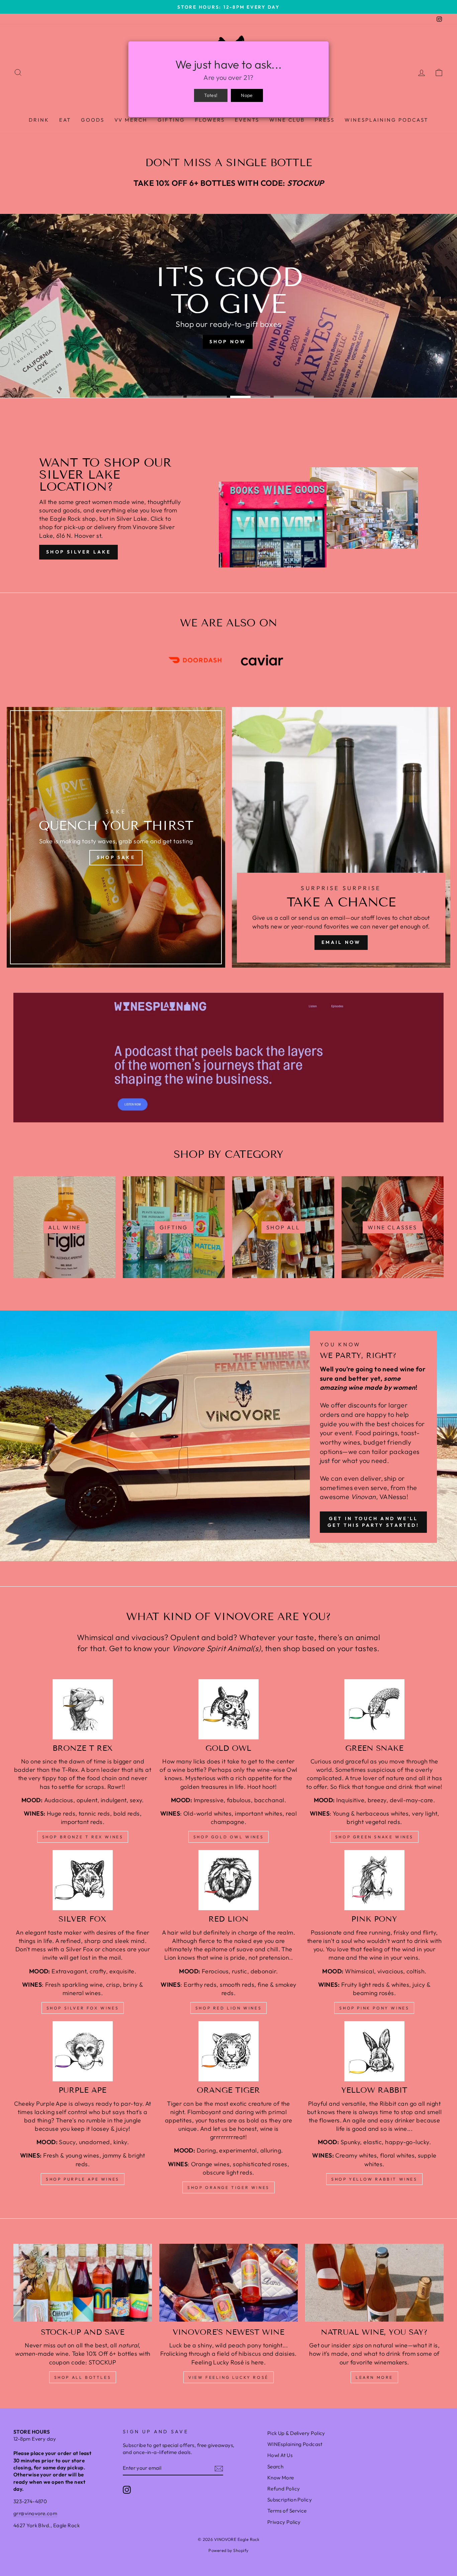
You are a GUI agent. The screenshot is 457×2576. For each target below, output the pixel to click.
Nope (247, 95)
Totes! (211, 95)
